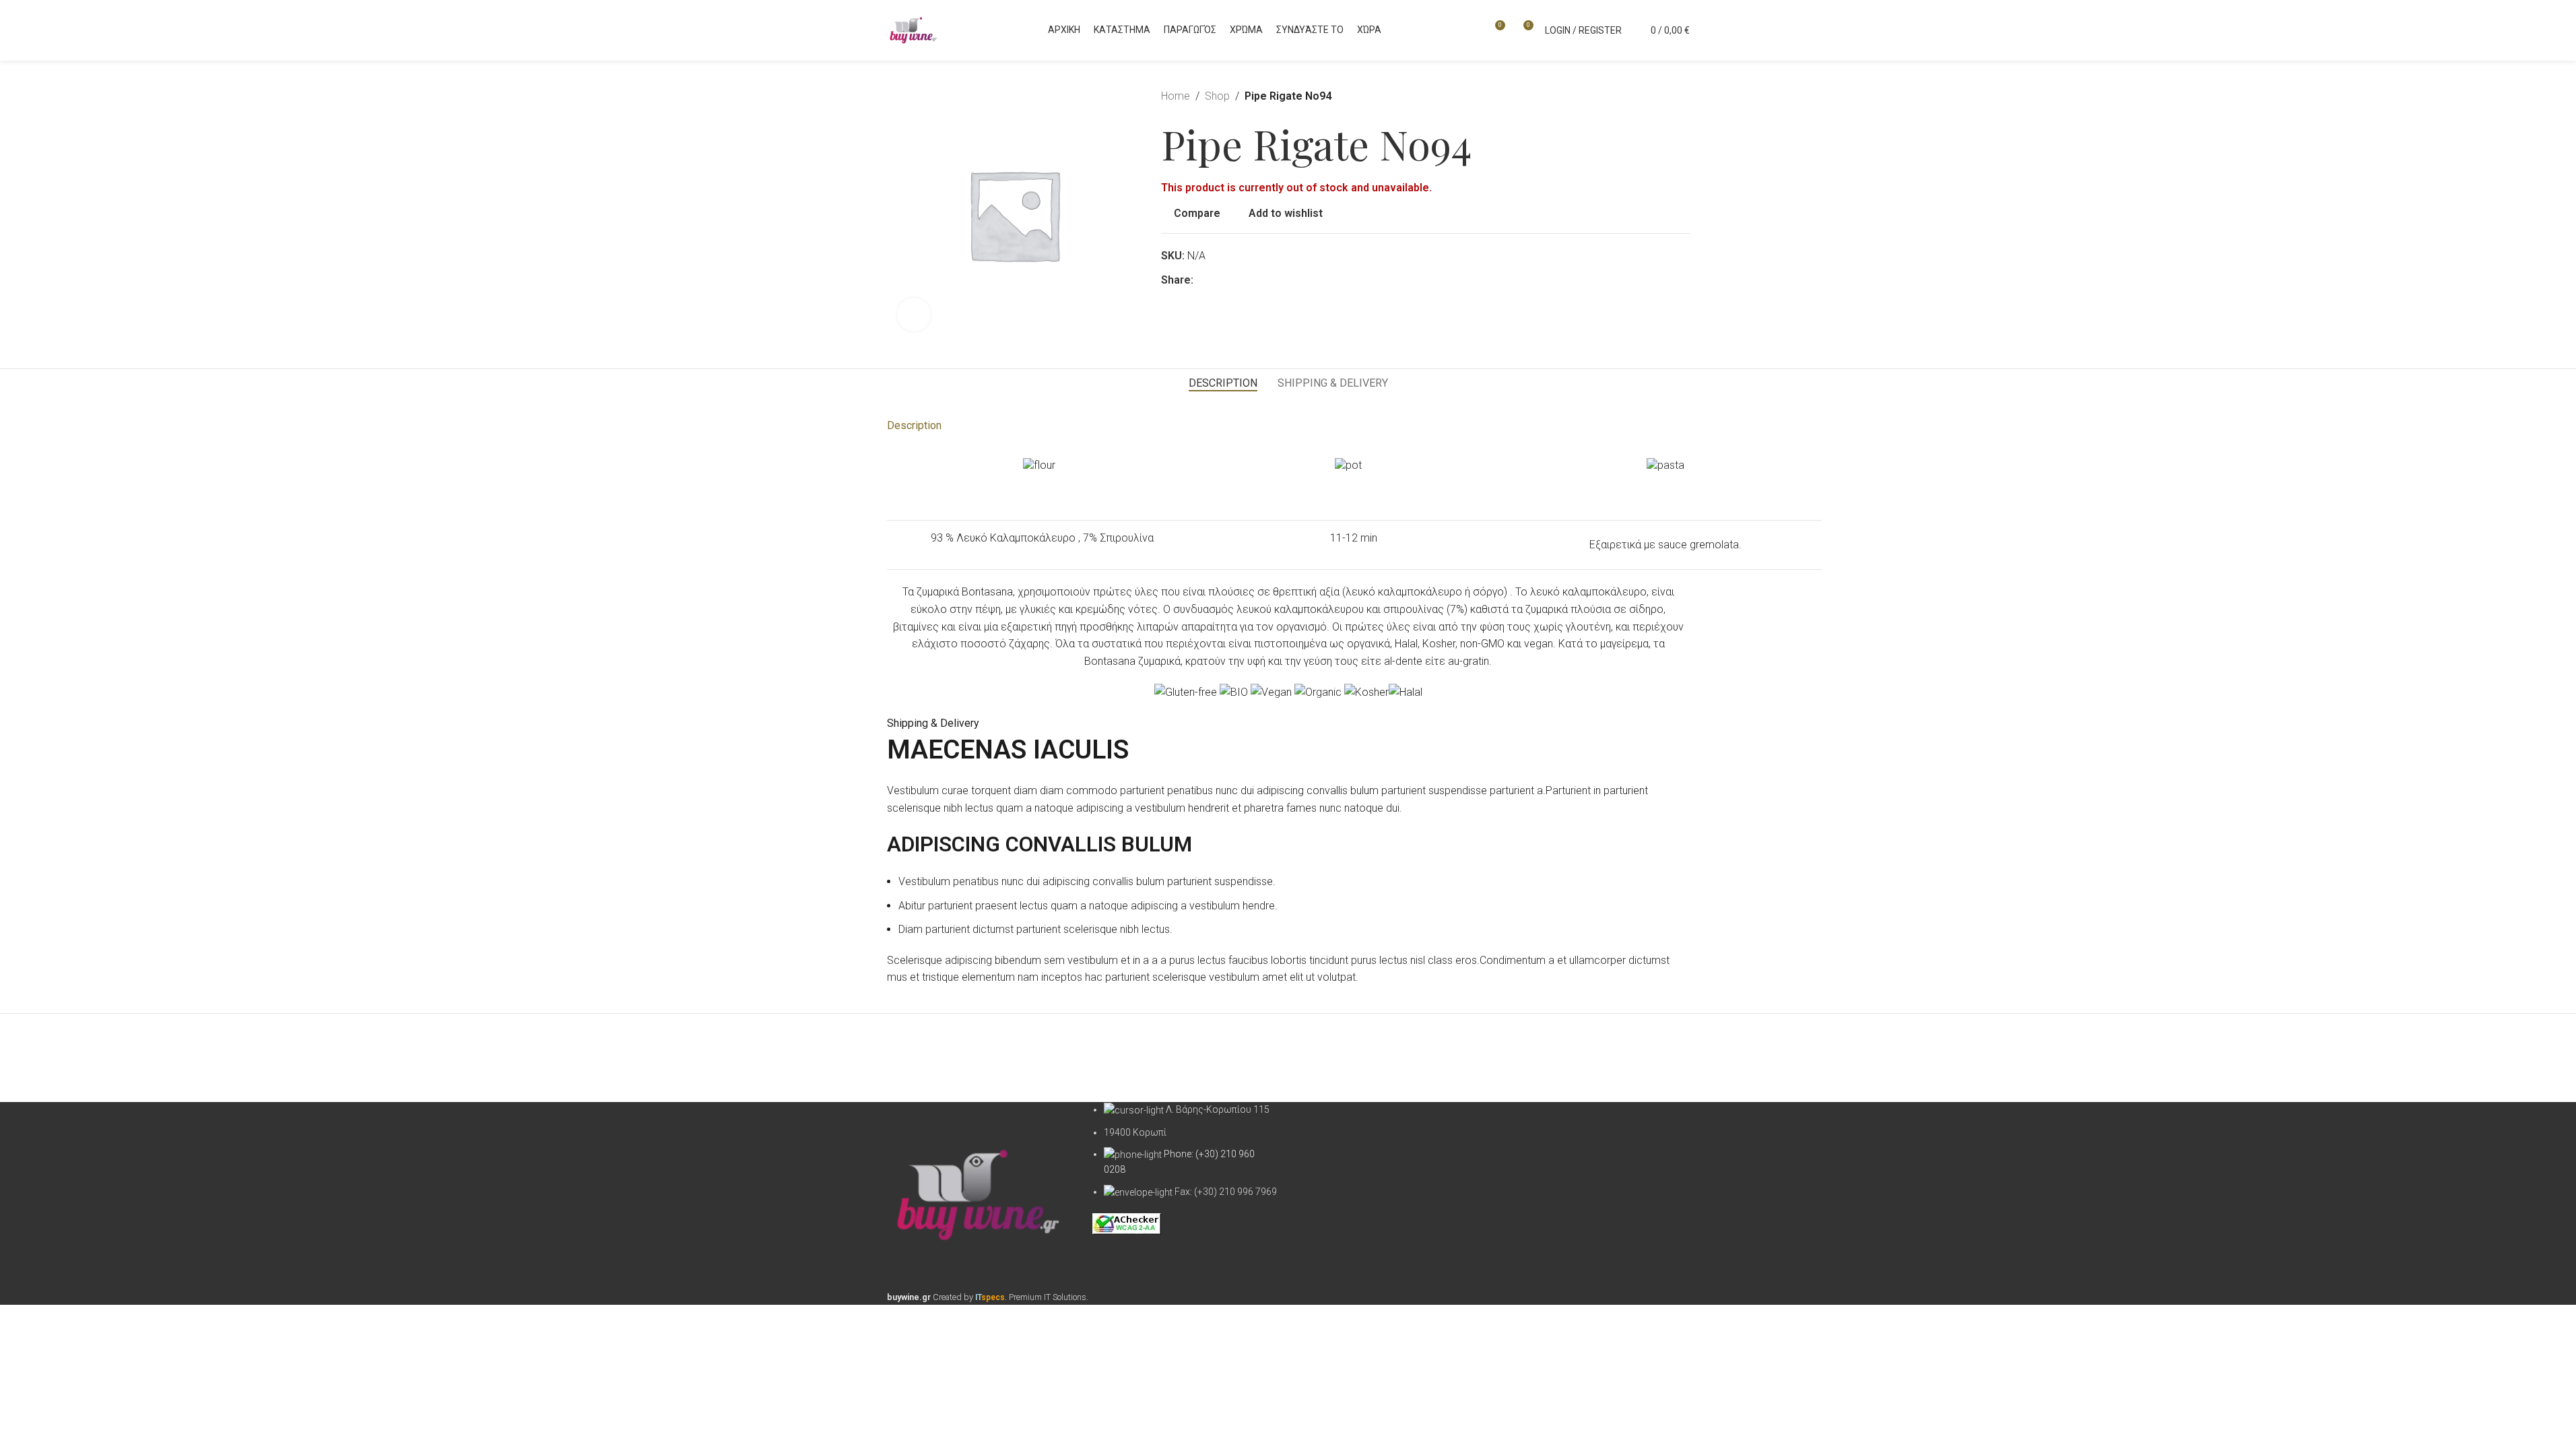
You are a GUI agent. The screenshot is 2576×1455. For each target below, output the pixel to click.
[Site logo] (914, 29)
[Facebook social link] (1201, 280)
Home (1176, 96)
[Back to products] (1665, 96)
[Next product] (1682, 96)
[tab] (1223, 383)
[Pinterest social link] (1218, 280)
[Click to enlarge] (914, 315)
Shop (1217, 96)
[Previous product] (1649, 96)
